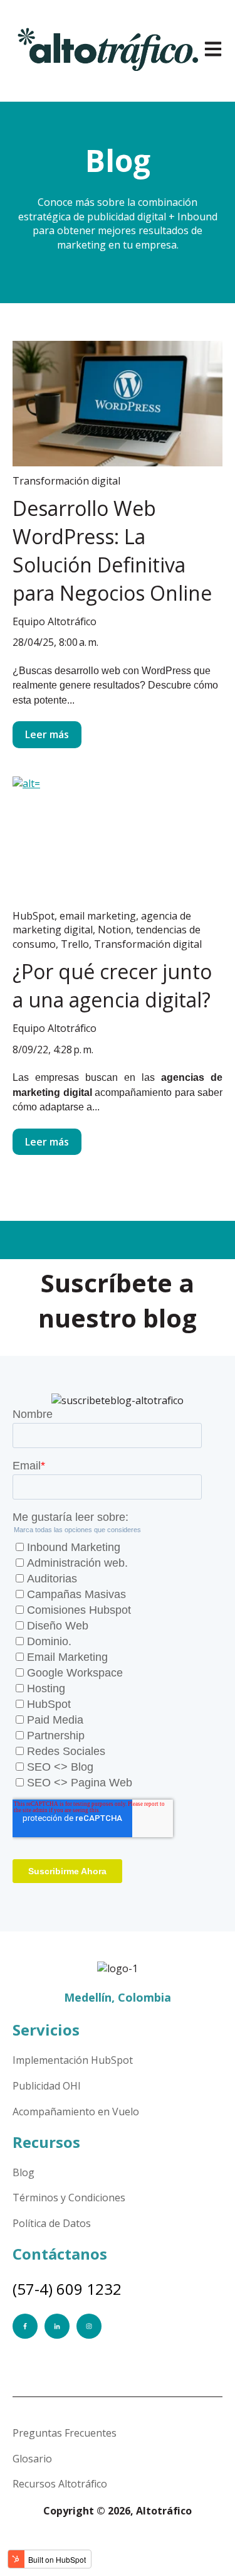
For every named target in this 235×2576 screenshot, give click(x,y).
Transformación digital (66, 481)
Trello (75, 944)
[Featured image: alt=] (118, 839)
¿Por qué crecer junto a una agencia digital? (112, 985)
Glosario (32, 2459)
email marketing (98, 916)
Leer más (47, 734)
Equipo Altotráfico (55, 621)
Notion (114, 930)
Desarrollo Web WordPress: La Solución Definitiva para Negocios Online (112, 550)
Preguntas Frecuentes (65, 2433)
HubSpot (34, 916)
